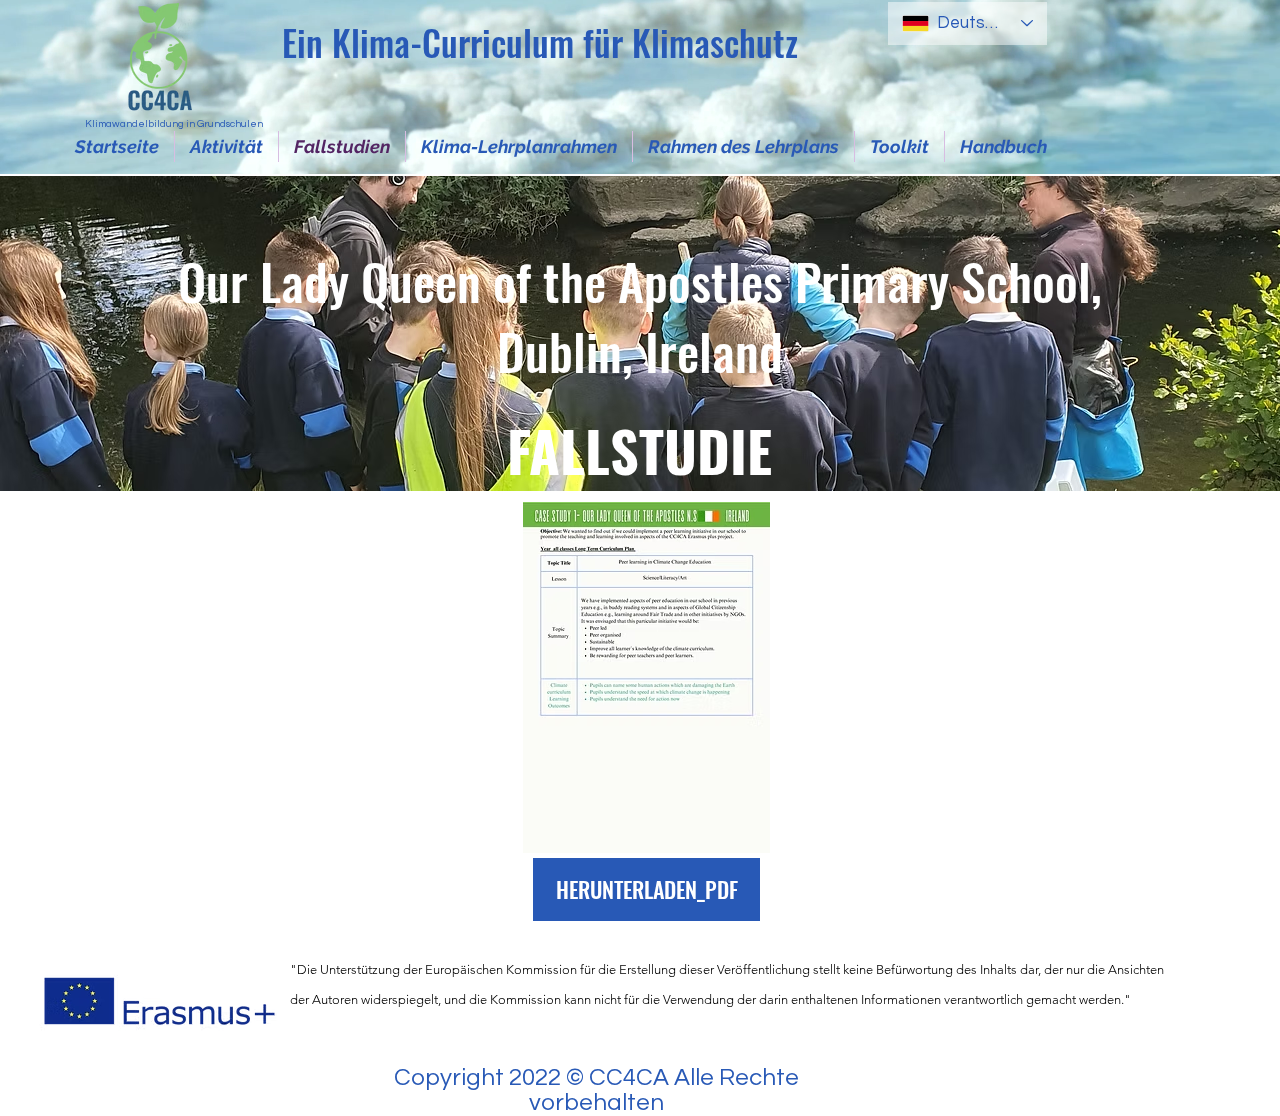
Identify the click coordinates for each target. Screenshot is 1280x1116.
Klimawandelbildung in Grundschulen (174, 124)
